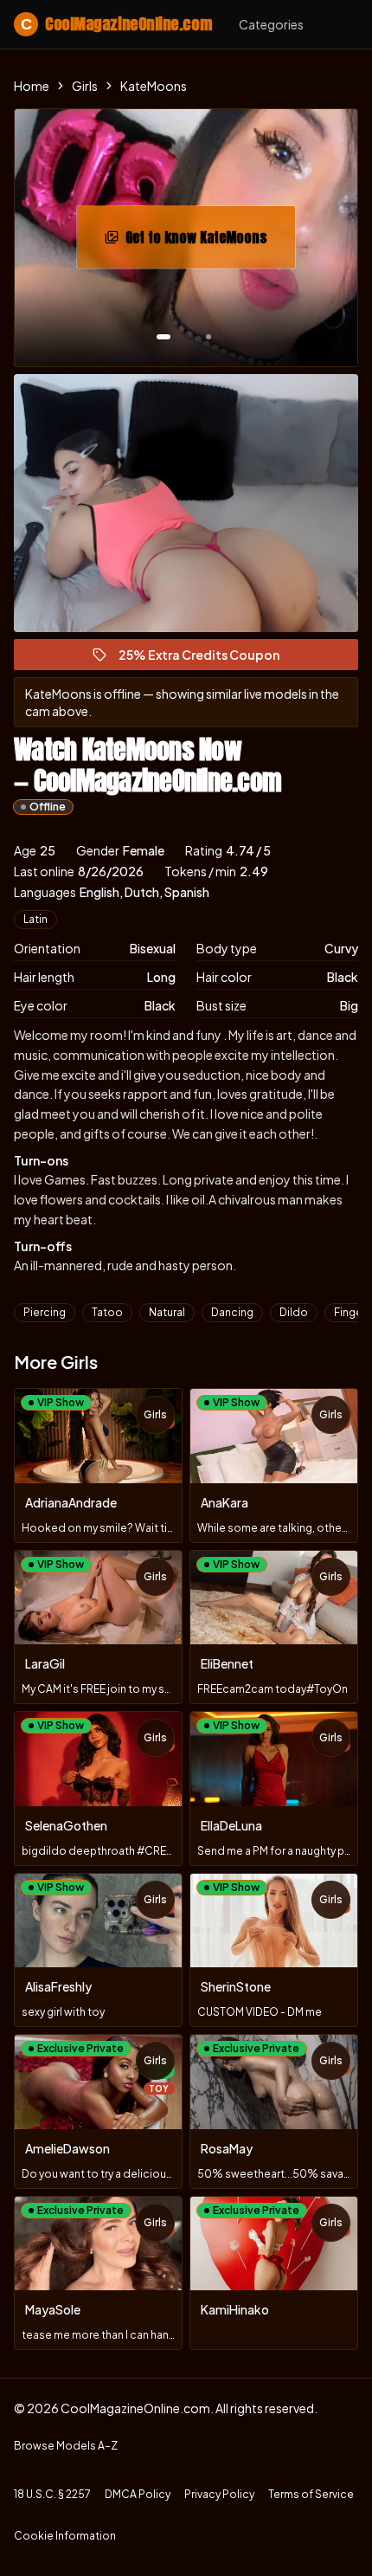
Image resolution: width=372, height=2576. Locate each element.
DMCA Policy (138, 2494)
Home (32, 86)
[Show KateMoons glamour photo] (208, 337)
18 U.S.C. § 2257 (52, 2494)
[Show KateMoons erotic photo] (164, 337)
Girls (85, 86)
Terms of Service (311, 2494)
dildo (294, 1312)
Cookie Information (65, 2536)
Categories (271, 24)
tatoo (107, 1312)
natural (167, 1312)
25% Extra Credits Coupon (207, 659)
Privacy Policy (219, 2494)
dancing (232, 1312)
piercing (45, 1312)
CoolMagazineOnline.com (116, 24)
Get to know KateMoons (210, 242)
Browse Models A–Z (66, 2446)
